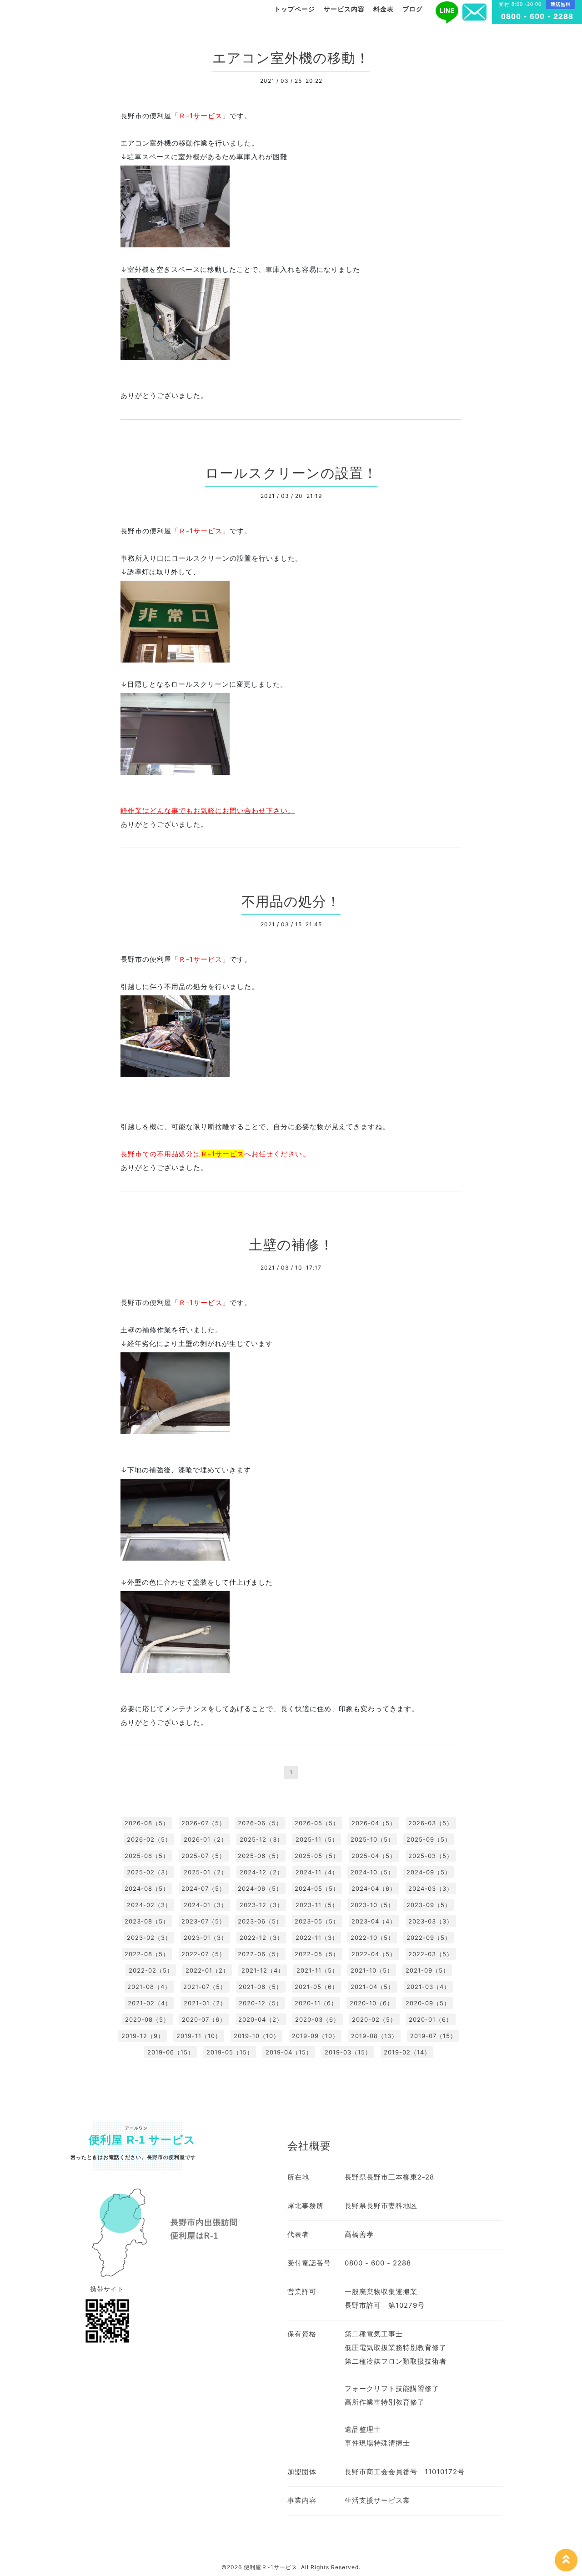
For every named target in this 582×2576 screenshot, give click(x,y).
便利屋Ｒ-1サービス (271, 2567)
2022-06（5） (260, 1954)
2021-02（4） (150, 2003)
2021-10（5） (372, 1970)
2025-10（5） (372, 1839)
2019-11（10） (199, 2036)
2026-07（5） (203, 1823)
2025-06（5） (260, 1856)
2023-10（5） (372, 1905)
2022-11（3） (317, 1938)
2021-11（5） (317, 1970)
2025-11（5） (317, 1839)
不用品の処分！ (291, 901)
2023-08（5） (147, 1921)
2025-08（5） (147, 1856)
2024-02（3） (149, 1905)
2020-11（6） (316, 2003)
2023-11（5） (317, 1905)
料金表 (384, 9)
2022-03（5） (431, 1954)
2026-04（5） (374, 1823)
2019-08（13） (374, 2036)
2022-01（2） (207, 1970)
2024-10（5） (372, 1872)
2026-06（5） (260, 1823)
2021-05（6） (316, 1987)
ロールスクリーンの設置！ (291, 473)
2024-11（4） (317, 1872)
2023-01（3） (206, 1938)
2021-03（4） (428, 1987)
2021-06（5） (261, 1987)
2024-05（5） (317, 1888)
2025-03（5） (431, 1856)
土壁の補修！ (291, 1245)
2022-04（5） (374, 1954)
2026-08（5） (147, 1823)
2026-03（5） (431, 1823)
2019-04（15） (289, 2052)
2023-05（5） (317, 1921)
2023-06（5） (260, 1921)
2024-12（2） (261, 1872)
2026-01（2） (206, 1839)
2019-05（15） (230, 2052)
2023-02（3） (149, 1938)
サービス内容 (344, 9)
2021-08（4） (149, 1987)
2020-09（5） (428, 2003)
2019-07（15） (433, 2036)
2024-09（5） (429, 1872)
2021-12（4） (263, 1970)
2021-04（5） (372, 1987)
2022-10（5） (372, 1938)
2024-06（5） (260, 1888)
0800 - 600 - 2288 (537, 16)
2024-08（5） (147, 1888)
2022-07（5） (203, 1954)
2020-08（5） (147, 2019)
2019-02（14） (407, 2052)
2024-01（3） (206, 1905)
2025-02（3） (149, 1872)
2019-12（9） (143, 2036)
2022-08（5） (147, 1954)
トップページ (295, 9)
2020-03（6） (317, 2019)
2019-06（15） (171, 2052)
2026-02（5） (149, 1839)
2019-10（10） (257, 2036)
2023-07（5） (203, 1921)
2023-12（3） (261, 1905)
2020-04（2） (261, 2019)
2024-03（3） (431, 1888)
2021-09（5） (427, 1970)
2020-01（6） (431, 2019)
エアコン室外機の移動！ (291, 58)
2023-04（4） (374, 1921)
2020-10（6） (371, 2003)
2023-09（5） (429, 1905)
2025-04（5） (374, 1856)
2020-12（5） (261, 2003)
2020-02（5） (374, 2019)
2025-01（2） (206, 1872)
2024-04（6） (374, 1888)
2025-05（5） (317, 1856)
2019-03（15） (348, 2052)
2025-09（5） (429, 1839)
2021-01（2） (205, 2003)
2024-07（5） (203, 1888)
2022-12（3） (261, 1938)
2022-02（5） (151, 1970)
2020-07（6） (204, 2019)
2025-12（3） (261, 1839)
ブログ (413, 9)
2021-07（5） (205, 1987)
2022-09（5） (429, 1938)
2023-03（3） (431, 1921)
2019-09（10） (315, 2036)
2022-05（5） (317, 1954)
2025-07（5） (203, 1856)
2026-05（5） (317, 1823)
